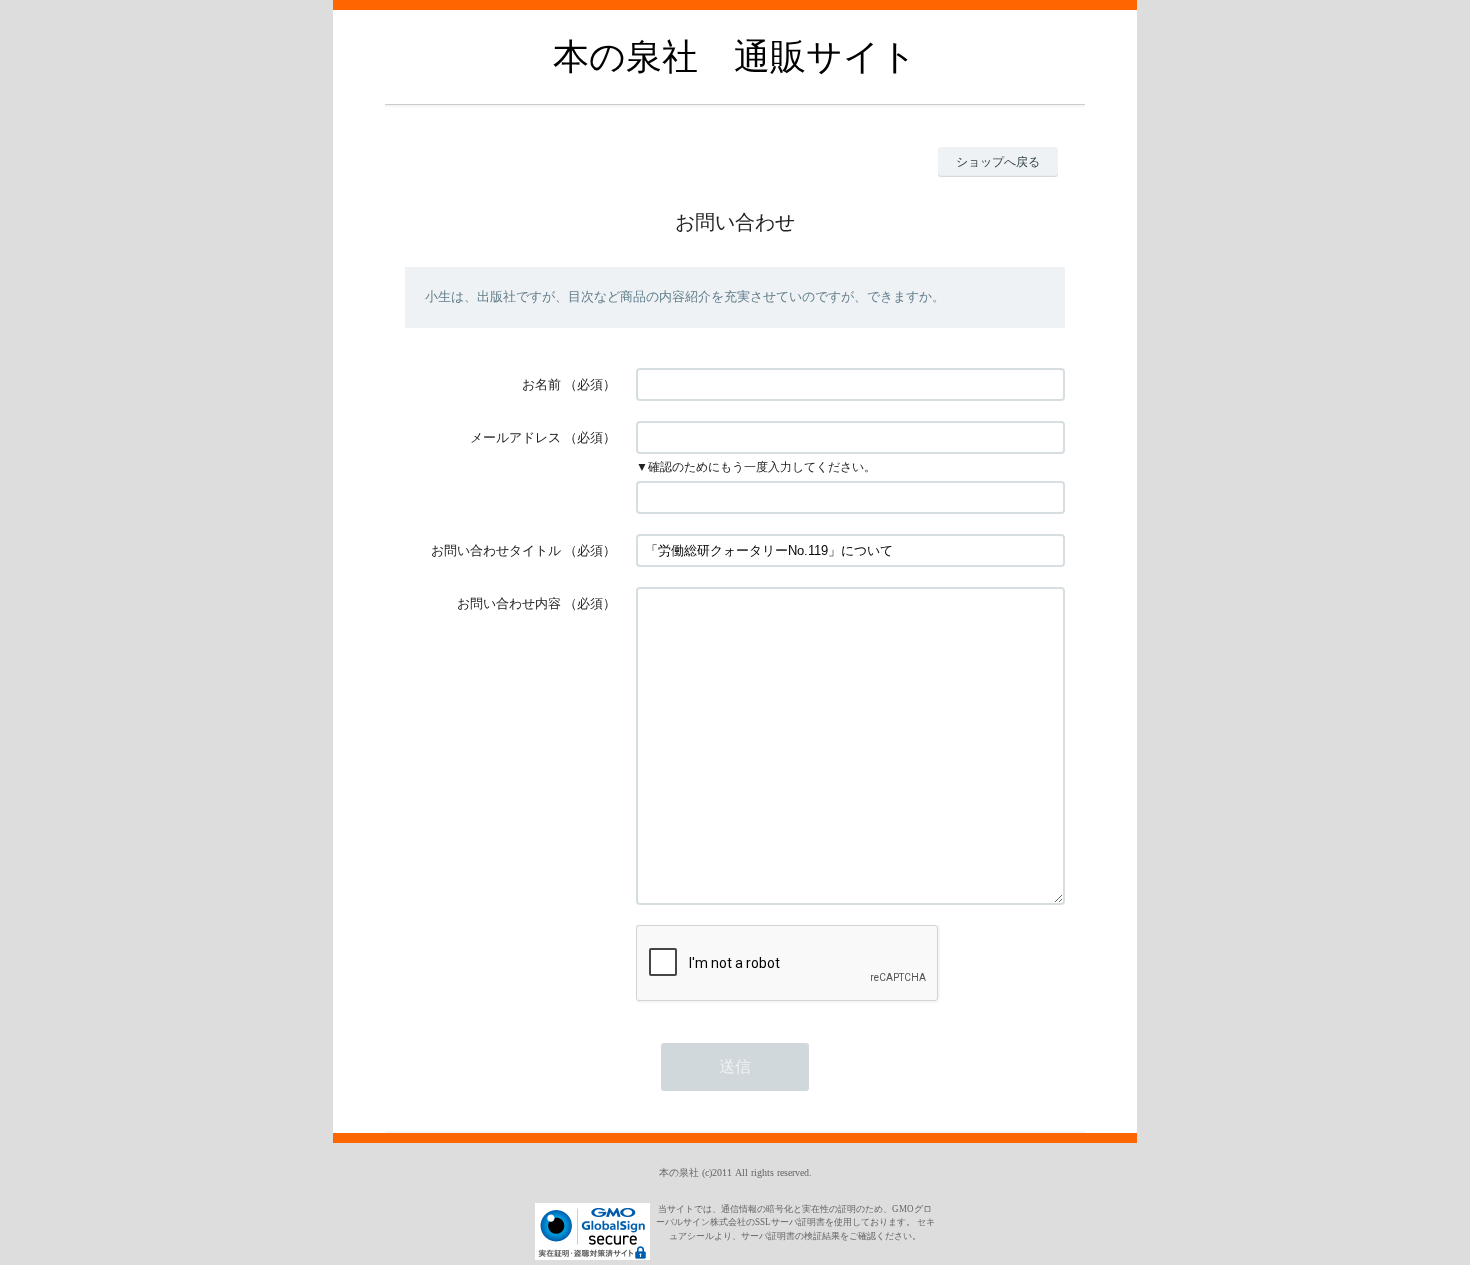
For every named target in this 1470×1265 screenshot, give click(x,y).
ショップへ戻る (998, 162)
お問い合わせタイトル (496, 550)
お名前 (541, 384)
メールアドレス (515, 437)
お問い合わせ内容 (509, 603)
